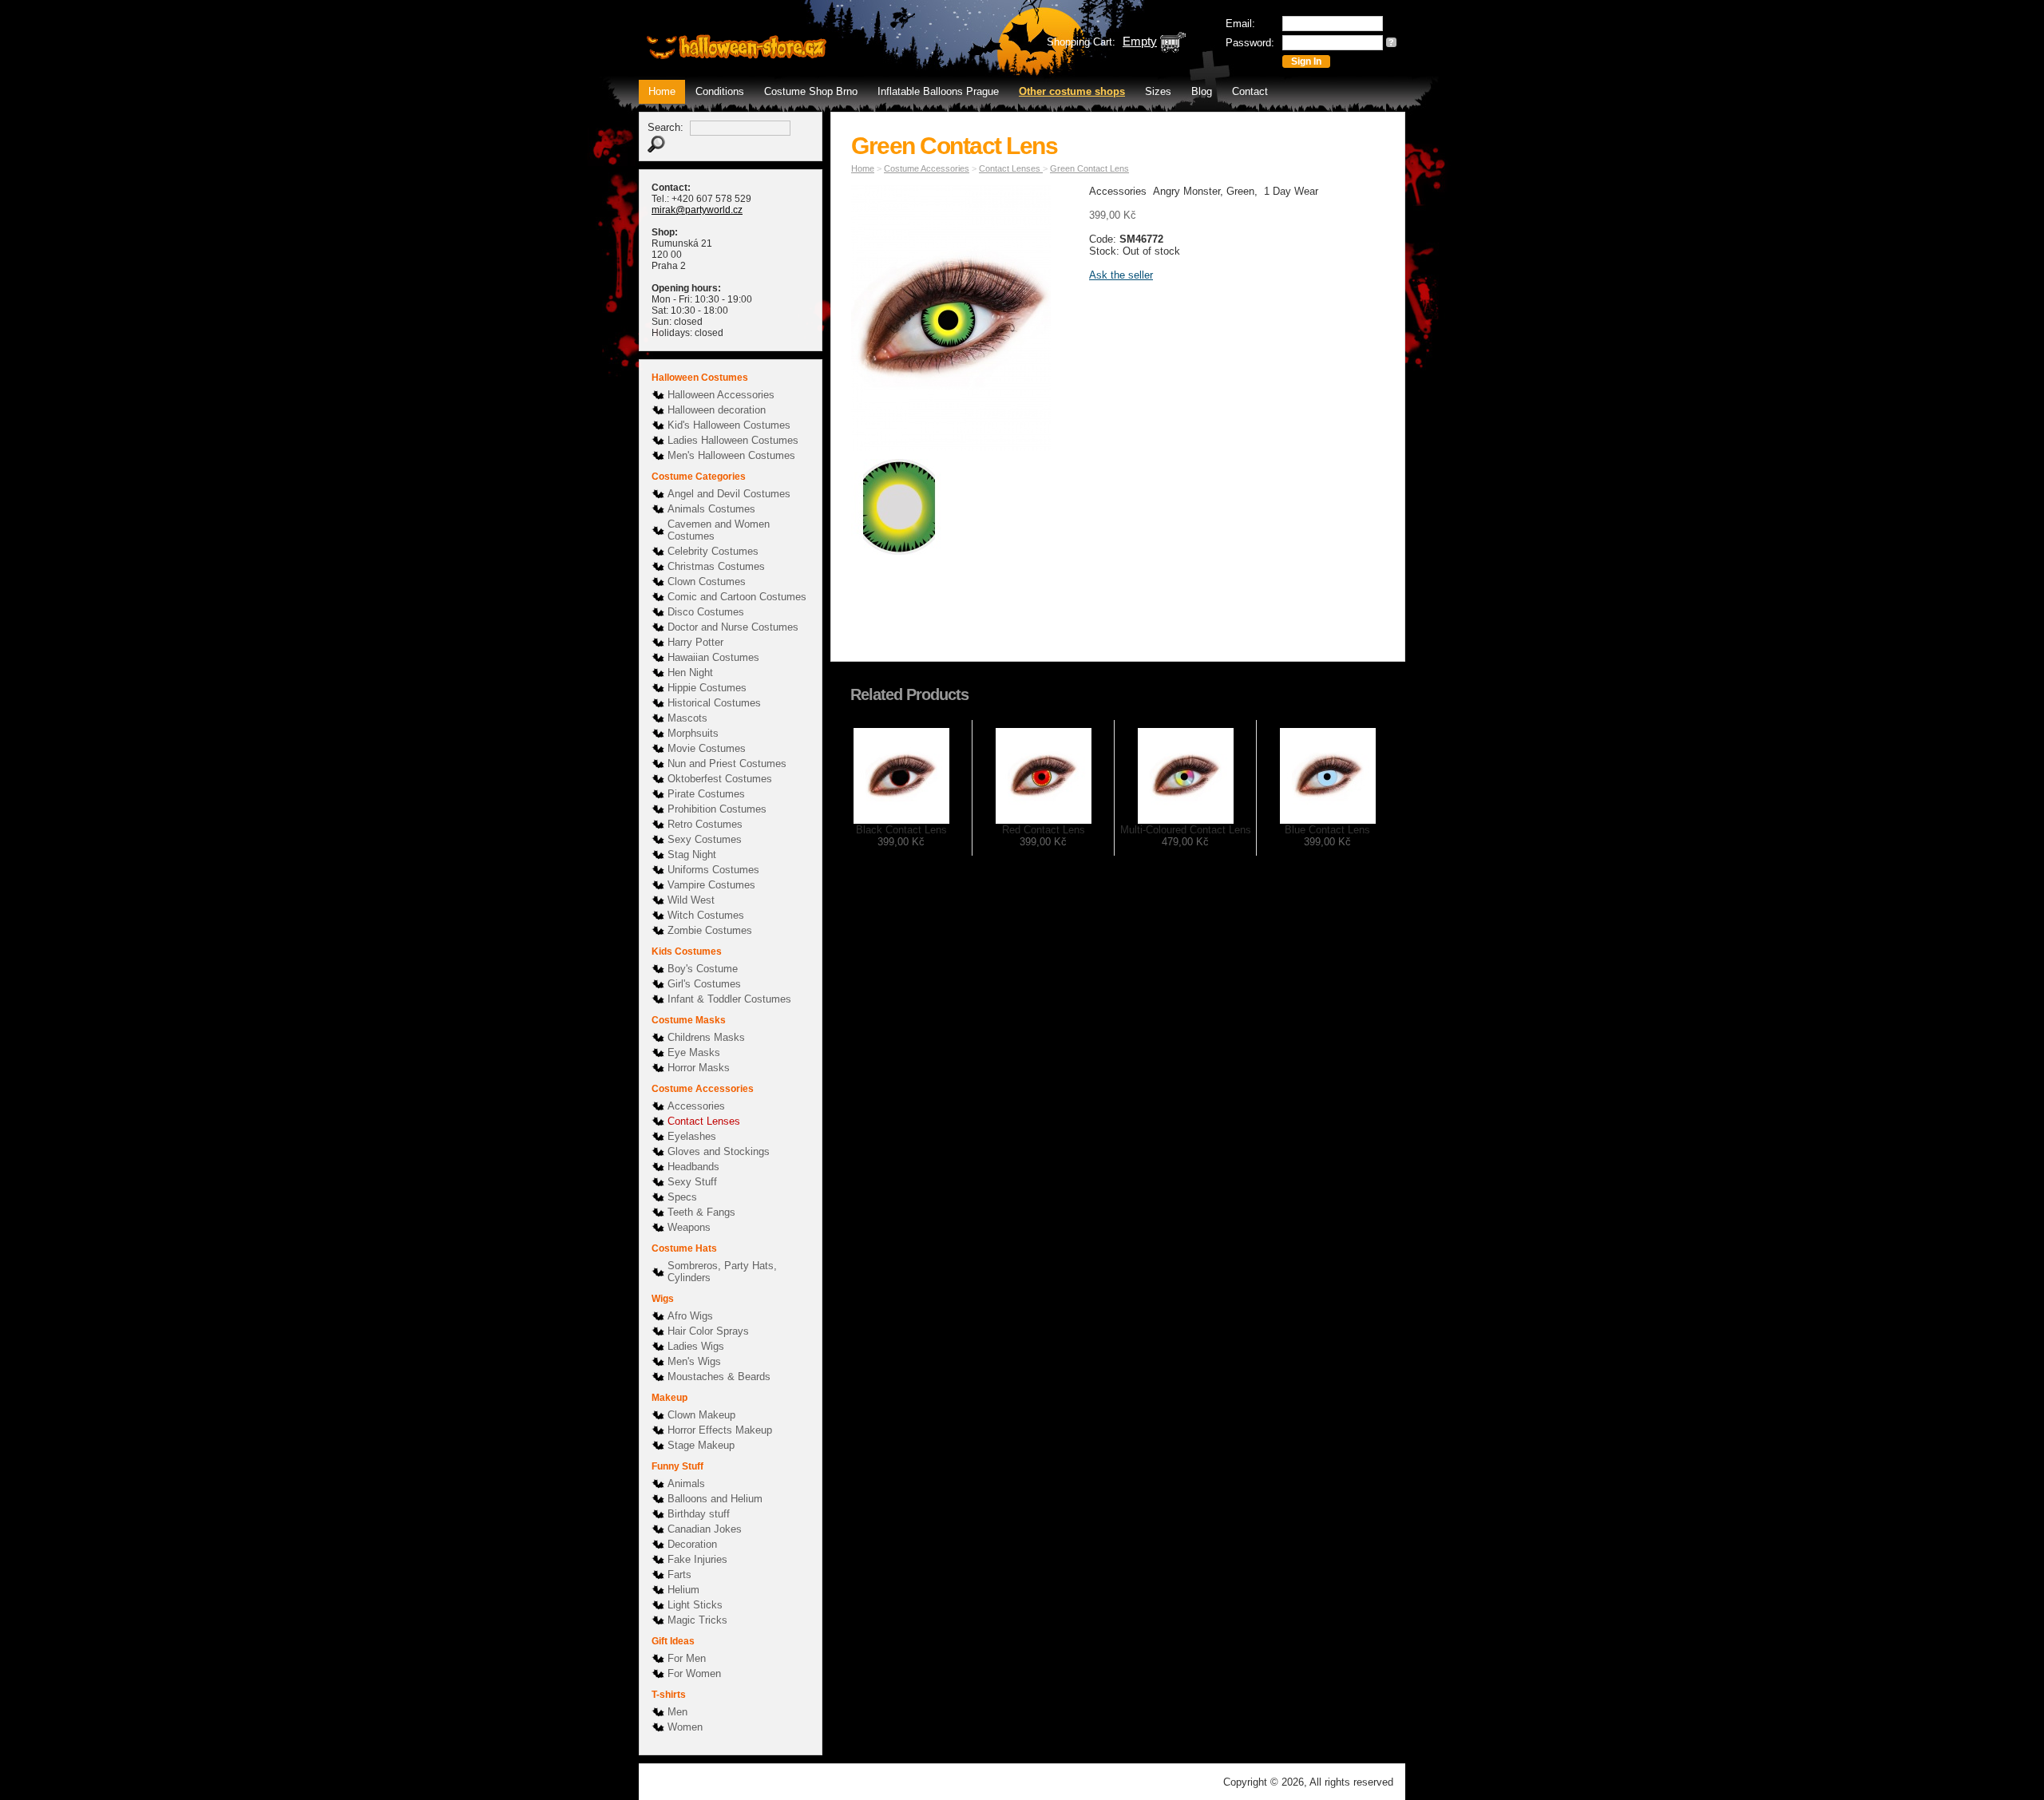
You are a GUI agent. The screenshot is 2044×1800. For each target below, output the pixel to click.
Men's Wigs (694, 1361)
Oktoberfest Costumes (720, 779)
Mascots (687, 718)
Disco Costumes (706, 612)
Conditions (720, 91)
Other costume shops (1072, 91)
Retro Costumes (705, 824)
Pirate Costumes (706, 794)
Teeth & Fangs (701, 1212)
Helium (683, 1590)
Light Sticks (695, 1605)
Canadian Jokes (705, 1529)
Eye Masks (694, 1052)
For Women (694, 1673)
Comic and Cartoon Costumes (737, 597)
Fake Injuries (697, 1559)
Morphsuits (693, 733)
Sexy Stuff (692, 1182)
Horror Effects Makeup (720, 1430)
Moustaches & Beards (719, 1377)
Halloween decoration (717, 410)
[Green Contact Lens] (955, 321)
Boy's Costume (703, 969)
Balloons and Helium (715, 1499)
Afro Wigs (690, 1316)
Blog (1202, 91)
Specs (682, 1197)
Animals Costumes (711, 509)
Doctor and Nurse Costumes (733, 627)
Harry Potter (695, 642)
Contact (1250, 91)
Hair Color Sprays (708, 1331)
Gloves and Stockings (719, 1151)
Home (662, 91)
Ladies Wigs (696, 1346)
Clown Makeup (701, 1415)
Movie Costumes (707, 748)
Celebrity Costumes (713, 551)
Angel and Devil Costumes (729, 494)
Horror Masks (699, 1068)
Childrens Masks (706, 1037)
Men (677, 1712)
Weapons (689, 1227)
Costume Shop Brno (811, 91)
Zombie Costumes (710, 930)
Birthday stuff (699, 1514)
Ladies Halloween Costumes (733, 440)
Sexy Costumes (705, 839)
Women (685, 1727)
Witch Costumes (706, 915)
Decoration (692, 1544)
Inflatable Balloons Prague (938, 91)
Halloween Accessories (721, 395)
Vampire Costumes (711, 885)
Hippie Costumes (707, 688)
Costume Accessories (927, 168)
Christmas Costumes (716, 566)
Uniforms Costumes (713, 870)
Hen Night (690, 673)
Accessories (696, 1106)
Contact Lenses (704, 1121)
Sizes (1158, 91)
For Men (687, 1658)
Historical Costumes (714, 703)
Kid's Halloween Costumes (729, 425)
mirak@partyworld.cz (697, 210)
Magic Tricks (697, 1620)
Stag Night (692, 855)
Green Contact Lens (1089, 168)
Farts (679, 1575)
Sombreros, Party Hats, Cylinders (722, 1272)
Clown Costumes (707, 582)
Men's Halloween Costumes (731, 455)
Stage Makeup (701, 1445)
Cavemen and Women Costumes (719, 530)
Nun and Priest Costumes (727, 764)
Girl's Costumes (704, 984)
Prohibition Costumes (717, 809)
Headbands (693, 1167)
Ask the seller (1121, 275)
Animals (686, 1484)
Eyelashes (692, 1136)
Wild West (691, 900)
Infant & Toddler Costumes (729, 999)
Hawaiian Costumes (713, 657)
